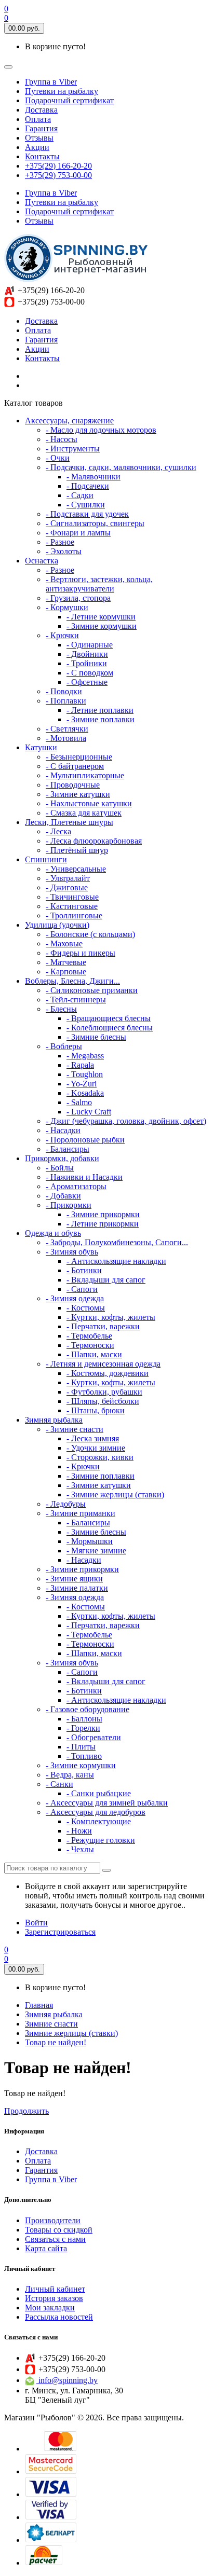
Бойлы (60, 1168)
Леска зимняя (93, 1438)
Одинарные (90, 645)
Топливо (84, 1756)
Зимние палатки (77, 1588)
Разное (60, 542)
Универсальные (76, 869)
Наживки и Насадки (84, 1177)
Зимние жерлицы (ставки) (115, 1494)
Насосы (62, 439)
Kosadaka (85, 1093)
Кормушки (67, 607)
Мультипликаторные (85, 775)
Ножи (79, 1831)
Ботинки (84, 1270)
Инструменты (73, 449)
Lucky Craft (89, 1112)
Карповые (66, 972)
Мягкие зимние (96, 1551)
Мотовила (66, 738)
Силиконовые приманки (92, 990)
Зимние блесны (96, 1037)
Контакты (42, 156)
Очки (58, 458)
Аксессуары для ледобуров (96, 1812)
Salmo (79, 1102)
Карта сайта (46, 2248)
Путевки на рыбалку (62, 91)
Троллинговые (74, 915)
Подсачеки (88, 486)
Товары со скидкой (59, 2230)
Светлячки (67, 729)
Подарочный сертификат (69, 100)
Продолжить (26, 2111)
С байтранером (75, 766)
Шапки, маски (94, 1354)
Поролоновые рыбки (85, 1140)
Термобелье (89, 1336)
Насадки (63, 1130)
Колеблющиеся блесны (110, 1028)
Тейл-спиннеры (76, 1000)
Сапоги (82, 1289)
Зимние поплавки (101, 719)
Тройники (87, 663)
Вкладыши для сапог (106, 1280)
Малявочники (93, 477)
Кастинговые (72, 906)
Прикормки (69, 1205)
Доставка (41, 110)
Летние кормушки (101, 617)
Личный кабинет (55, 2289)
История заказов (54, 2298)
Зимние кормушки (102, 626)
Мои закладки (50, 2308)
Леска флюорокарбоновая (94, 841)
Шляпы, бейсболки (103, 1401)
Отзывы (39, 138)
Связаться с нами (55, 2239)
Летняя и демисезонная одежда (103, 1364)
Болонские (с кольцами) (90, 934)
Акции (37, 147)
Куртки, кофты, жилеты (111, 1317)
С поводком (90, 673)
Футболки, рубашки (104, 1392)
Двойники (87, 654)
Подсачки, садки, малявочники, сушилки (121, 467)
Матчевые (66, 962)
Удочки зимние (96, 1448)
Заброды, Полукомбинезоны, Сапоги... (117, 1242)
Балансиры (68, 1149)
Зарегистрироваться (60, 1932)
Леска (58, 831)
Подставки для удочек (87, 514)
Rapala (80, 1065)
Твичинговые (72, 897)
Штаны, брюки (96, 1410)
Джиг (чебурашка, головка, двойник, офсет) (126, 1121)
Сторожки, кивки (100, 1457)
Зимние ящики (74, 1579)
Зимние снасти (75, 1429)
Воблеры (64, 1046)
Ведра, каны (70, 1775)
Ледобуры (66, 1504)
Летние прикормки (103, 1224)
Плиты (81, 1747)
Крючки (62, 635)
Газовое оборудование (88, 1709)
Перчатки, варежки (103, 1326)
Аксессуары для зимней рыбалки (107, 1803)
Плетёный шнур (77, 850)
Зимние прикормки (103, 1214)
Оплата (38, 119)
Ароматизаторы (76, 1186)
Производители (53, 2220)
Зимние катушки (78, 794)
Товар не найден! (56, 2042)
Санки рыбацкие (99, 1793)
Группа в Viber (51, 82)
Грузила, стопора (78, 598)
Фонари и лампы (78, 533)
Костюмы (86, 1308)
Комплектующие (99, 1821)
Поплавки (66, 701)
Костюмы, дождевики (108, 1373)
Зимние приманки (81, 1513)
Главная (39, 2005)
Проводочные (73, 785)
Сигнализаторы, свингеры (95, 523)
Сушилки (86, 505)
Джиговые (67, 887)
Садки (80, 495)
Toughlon (85, 1074)
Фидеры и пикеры (81, 953)
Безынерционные (79, 757)
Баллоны (84, 1719)
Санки (59, 1784)
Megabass (85, 1056)
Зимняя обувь (72, 1252)
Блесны (61, 1009)
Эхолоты (64, 551)
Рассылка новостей (59, 2317)
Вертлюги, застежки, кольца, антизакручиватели (99, 584)
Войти (36, 1923)
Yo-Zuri (82, 1084)
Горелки (83, 1728)
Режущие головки (101, 1840)
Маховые (64, 943)
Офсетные (87, 682)
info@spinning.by (67, 2380)
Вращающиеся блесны (109, 1018)
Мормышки (90, 1541)
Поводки (64, 691)
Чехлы (80, 1849)
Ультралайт (68, 878)
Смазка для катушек (84, 813)
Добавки (63, 1196)
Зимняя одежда (75, 1298)
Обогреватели (94, 1737)
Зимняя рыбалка (54, 2014)
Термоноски (90, 1345)
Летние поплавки (100, 710)
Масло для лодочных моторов (101, 430)
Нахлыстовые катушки (89, 803)
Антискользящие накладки (116, 1261)
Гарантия (41, 128)
